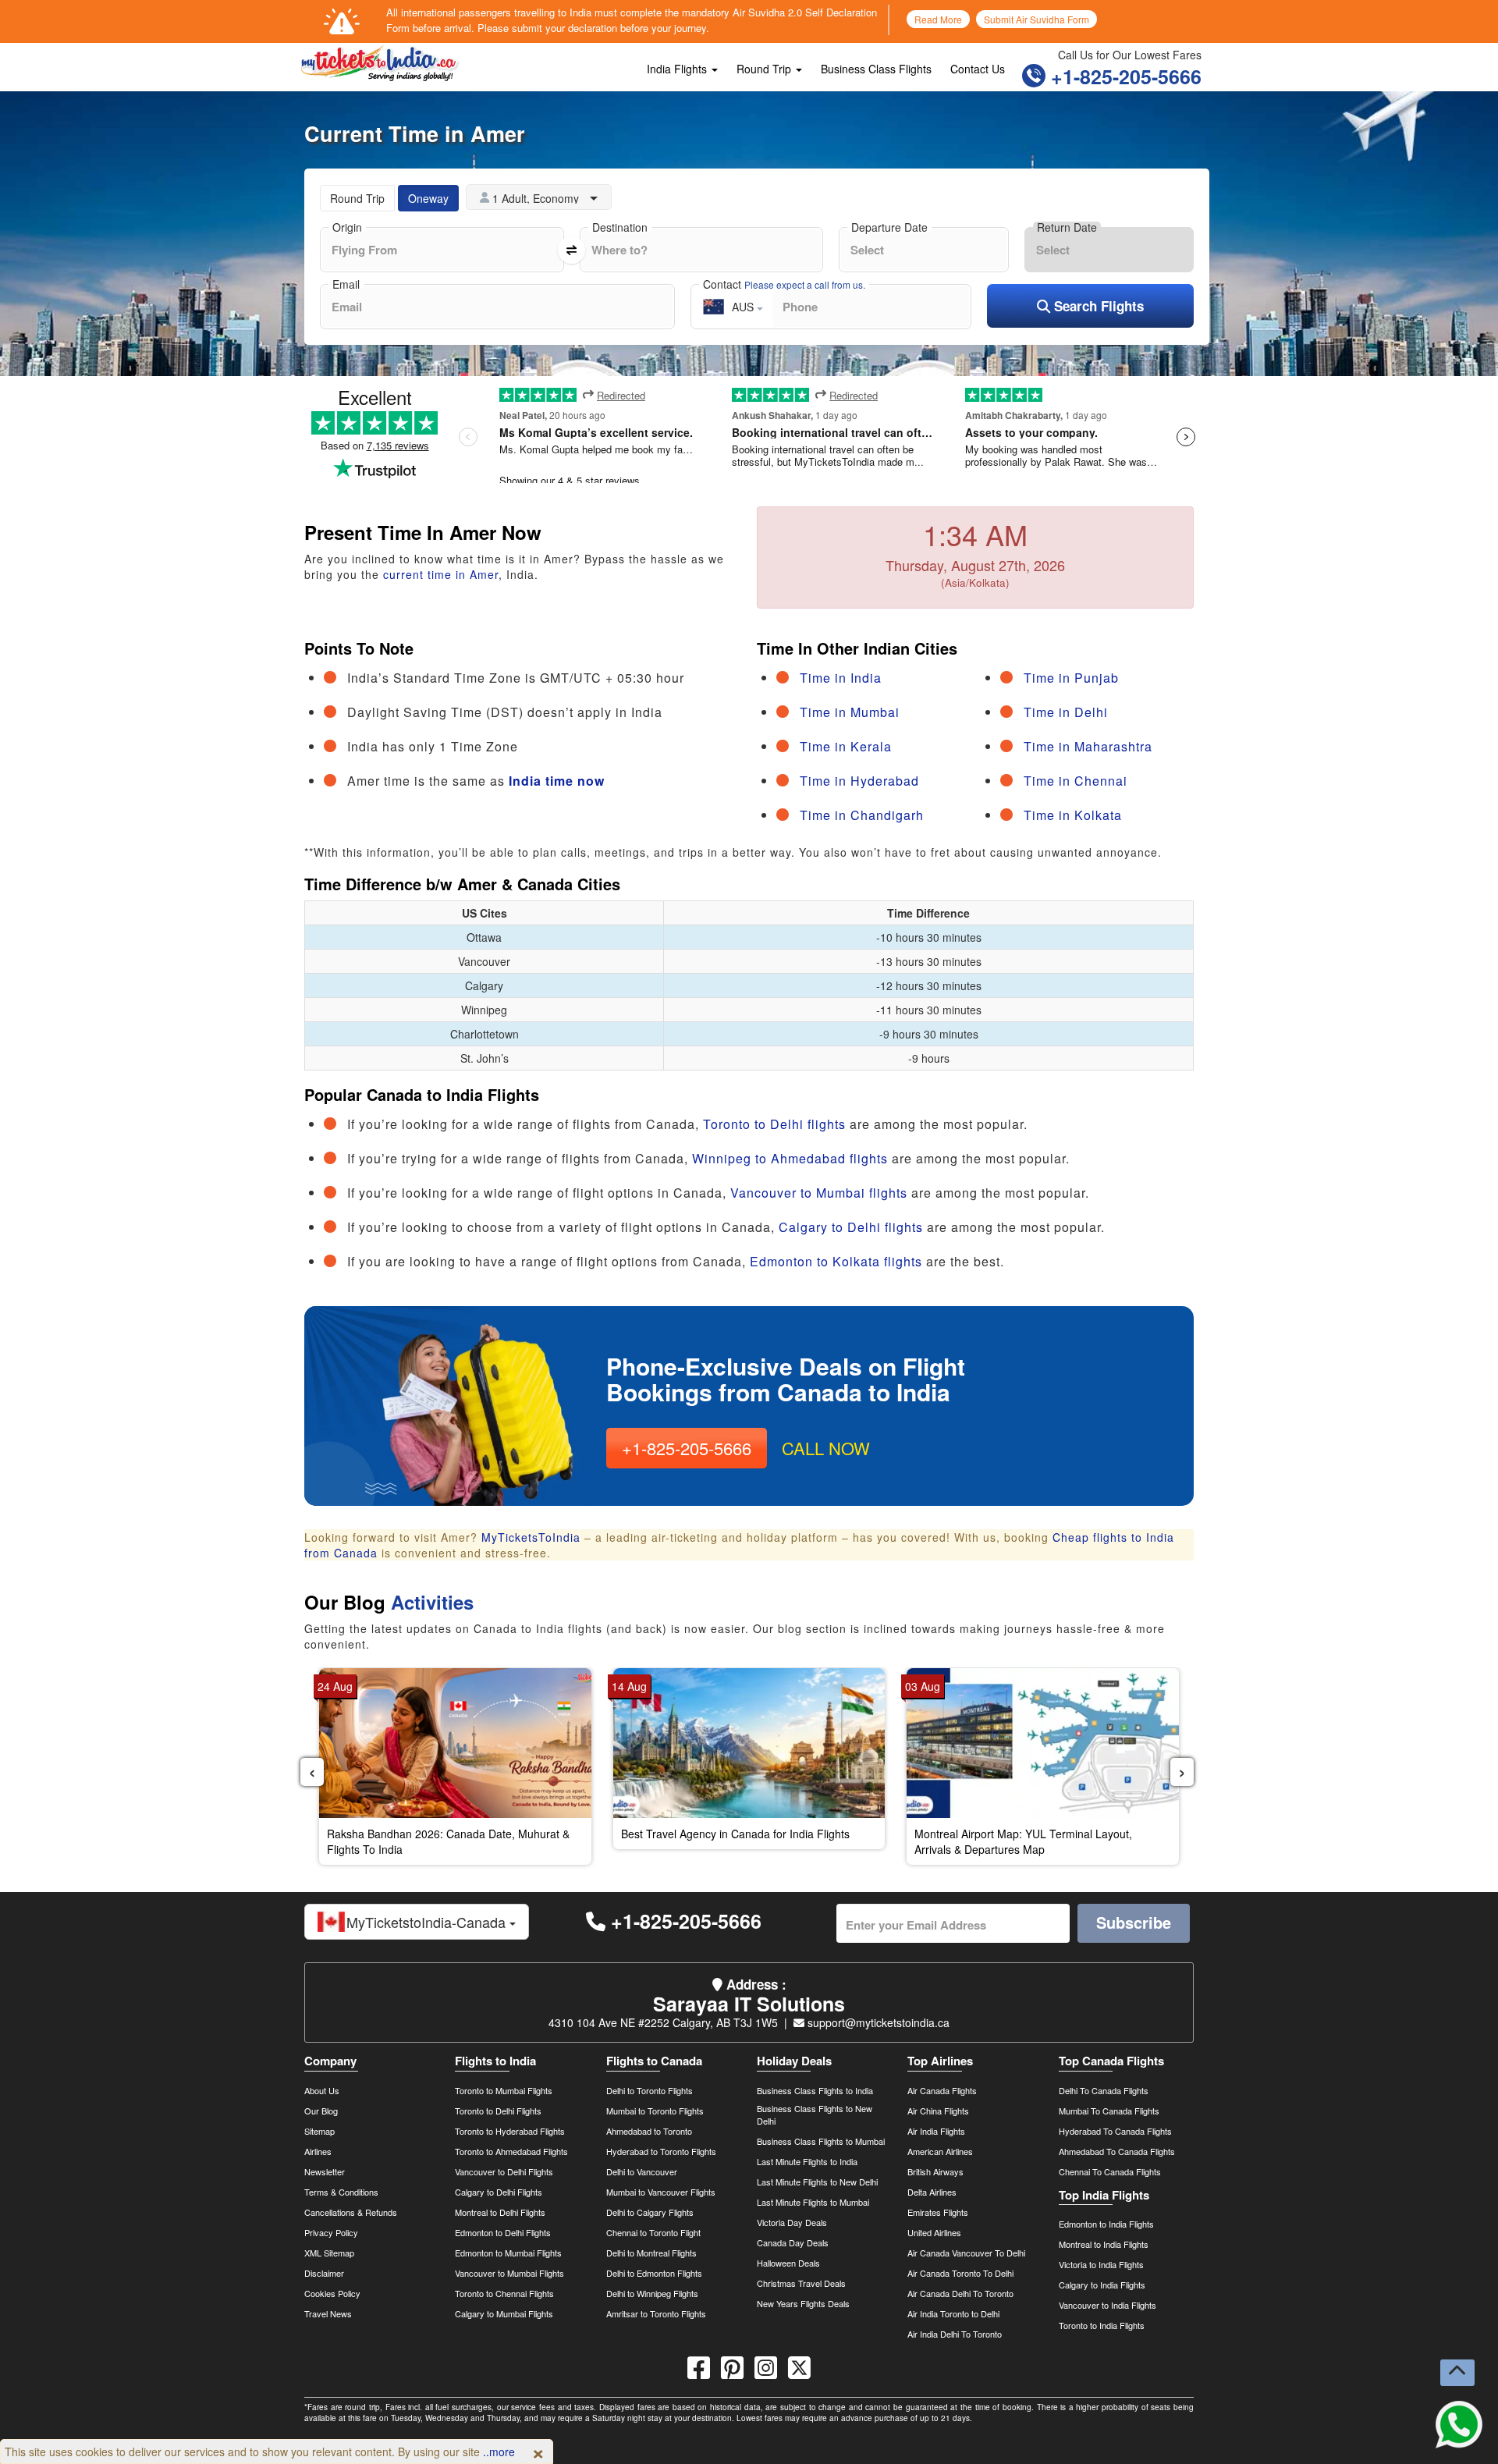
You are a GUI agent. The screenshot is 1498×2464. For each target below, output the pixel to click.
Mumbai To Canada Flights (1109, 2111)
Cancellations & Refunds (351, 2212)
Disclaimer (324, 2273)
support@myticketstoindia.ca (877, 2022)
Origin (347, 227)
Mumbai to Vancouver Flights (661, 2192)
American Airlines (940, 2151)
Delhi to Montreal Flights (651, 2253)
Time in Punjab (1071, 678)
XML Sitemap (329, 2253)
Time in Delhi (1066, 712)
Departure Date (889, 227)
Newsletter (325, 2171)
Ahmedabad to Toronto (649, 2131)
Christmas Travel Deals (801, 2283)
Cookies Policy (332, 2293)
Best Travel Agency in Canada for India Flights (735, 1834)
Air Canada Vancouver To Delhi (966, 2253)
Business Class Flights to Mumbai (821, 2141)
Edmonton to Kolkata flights (836, 1261)
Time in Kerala (846, 746)
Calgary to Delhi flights (851, 1227)
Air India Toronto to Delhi (953, 2313)
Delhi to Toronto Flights (650, 2090)
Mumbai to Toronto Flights (655, 2111)
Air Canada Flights (942, 2090)
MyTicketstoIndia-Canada (428, 1922)
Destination (620, 227)
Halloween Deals (788, 2263)
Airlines (318, 2151)
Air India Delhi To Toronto (955, 2334)
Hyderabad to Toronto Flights (661, 2151)
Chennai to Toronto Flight (653, 2232)
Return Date (1067, 227)
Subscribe (1134, 1922)
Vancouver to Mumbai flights (819, 1193)
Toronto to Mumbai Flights (504, 2090)
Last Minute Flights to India (807, 2161)
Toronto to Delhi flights (774, 1124)
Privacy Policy (331, 2232)
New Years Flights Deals (803, 2303)
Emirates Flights (938, 2212)
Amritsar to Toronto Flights (656, 2313)
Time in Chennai (1076, 781)
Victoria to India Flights (1101, 2264)
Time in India (841, 678)
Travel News (328, 2313)
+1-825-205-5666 (1123, 76)
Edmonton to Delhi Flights (503, 2232)
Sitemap (319, 2131)
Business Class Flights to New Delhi (815, 2114)
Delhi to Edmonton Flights (654, 2273)
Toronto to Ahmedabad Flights (511, 2151)
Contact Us (978, 69)
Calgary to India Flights (1102, 2285)
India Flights (678, 69)
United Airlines (934, 2232)
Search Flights (1097, 306)
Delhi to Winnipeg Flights (652, 2293)
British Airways (935, 2171)
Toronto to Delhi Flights (498, 2111)
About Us (322, 2090)
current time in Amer (441, 574)
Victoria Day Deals (792, 2222)
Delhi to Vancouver (642, 2171)
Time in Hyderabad (859, 781)
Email (346, 284)
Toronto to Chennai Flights (504, 2293)
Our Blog (321, 2111)
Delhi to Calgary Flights (650, 2212)
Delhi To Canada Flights (1104, 2090)
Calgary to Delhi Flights (499, 2192)
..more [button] (499, 2452)
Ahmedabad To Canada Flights (1117, 2151)
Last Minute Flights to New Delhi (817, 2182)
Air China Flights (938, 2111)
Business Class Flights (876, 69)
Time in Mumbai (850, 712)
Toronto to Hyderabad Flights (510, 2131)
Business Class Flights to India (815, 2090)
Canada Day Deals (793, 2242)
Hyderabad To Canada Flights (1115, 2131)
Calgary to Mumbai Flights (504, 2313)
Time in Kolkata (1073, 815)
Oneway (428, 198)
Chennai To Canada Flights (1110, 2171)
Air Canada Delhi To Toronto (960, 2293)
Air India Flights (936, 2131)
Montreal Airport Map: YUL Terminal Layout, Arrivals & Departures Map (1023, 1841)
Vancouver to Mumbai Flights (509, 2273)
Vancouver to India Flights (1108, 2305)
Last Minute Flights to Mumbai (813, 2202)
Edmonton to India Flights (1106, 2224)
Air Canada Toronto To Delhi (960, 2273)
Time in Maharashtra (1088, 746)
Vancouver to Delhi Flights (504, 2171)
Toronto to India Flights (1102, 2325)
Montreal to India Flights (1104, 2244)
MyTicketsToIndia (531, 1537)
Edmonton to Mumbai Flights (508, 2253)
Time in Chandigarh (862, 815)
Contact (784, 284)
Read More (938, 19)
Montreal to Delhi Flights (500, 2212)
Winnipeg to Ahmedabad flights (790, 1158)
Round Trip (765, 69)
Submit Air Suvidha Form (1037, 19)
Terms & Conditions (341, 2192)
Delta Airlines (932, 2192)
